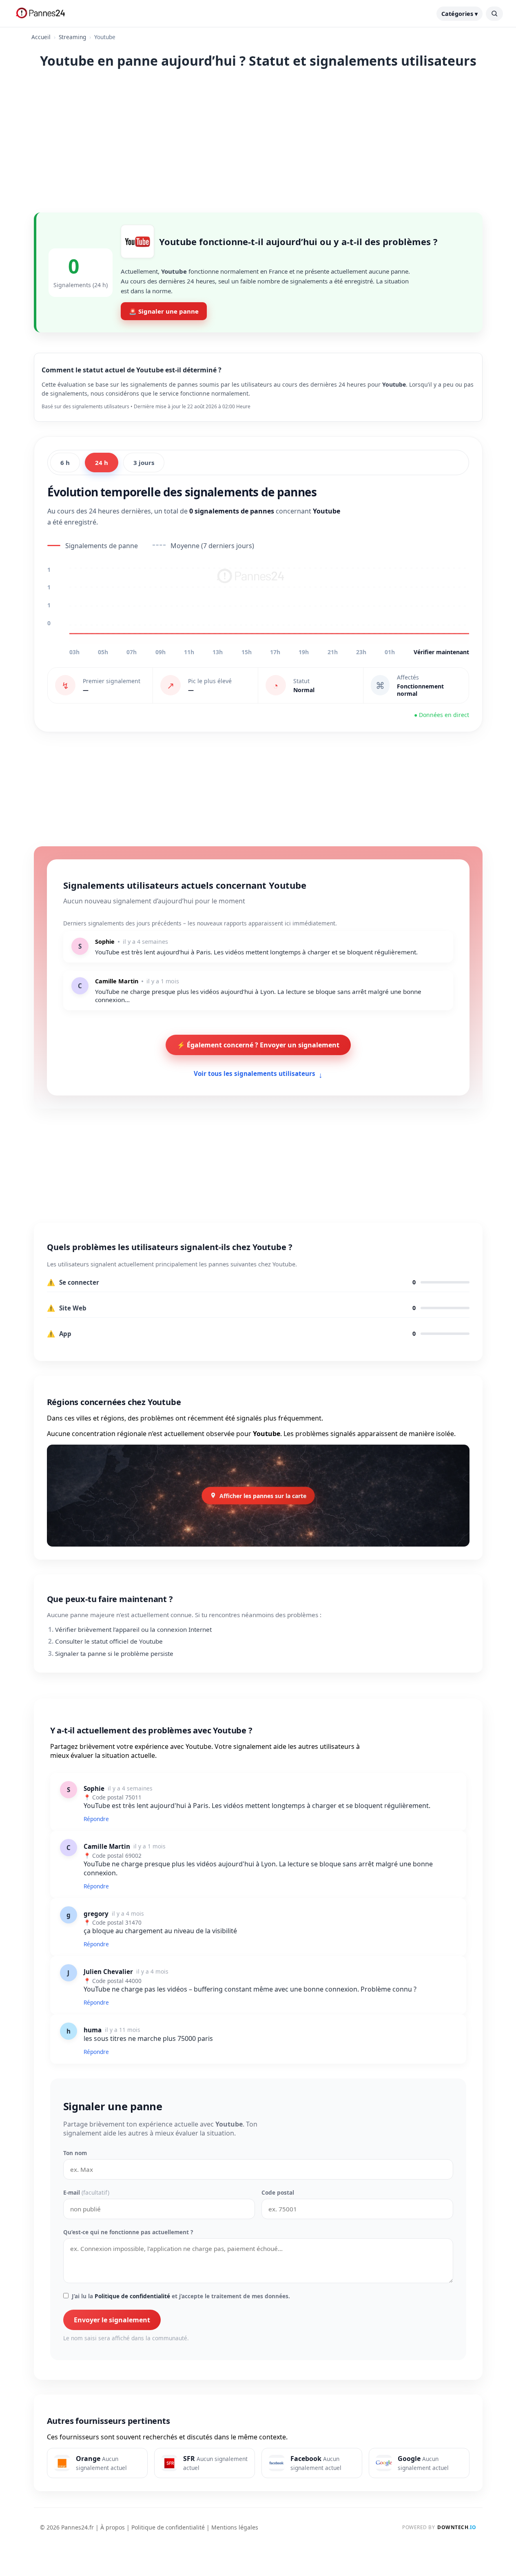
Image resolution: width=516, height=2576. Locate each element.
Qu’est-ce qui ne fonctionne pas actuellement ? (128, 2232)
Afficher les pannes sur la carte (263, 1495)
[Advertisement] (258, 139)
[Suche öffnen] (494, 14)
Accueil (41, 37)
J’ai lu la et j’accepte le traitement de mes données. (181, 2296)
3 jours (144, 463)
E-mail (86, 2192)
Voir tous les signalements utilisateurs (258, 1074)
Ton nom (75, 2153)
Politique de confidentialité (132, 2296)
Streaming (72, 37)
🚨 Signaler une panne (164, 311)
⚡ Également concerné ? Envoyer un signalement (258, 1045)
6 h (65, 463)
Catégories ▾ (460, 14)
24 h (102, 463)
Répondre (96, 1819)
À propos (113, 2527)
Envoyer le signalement (112, 2320)
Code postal (278, 2192)
